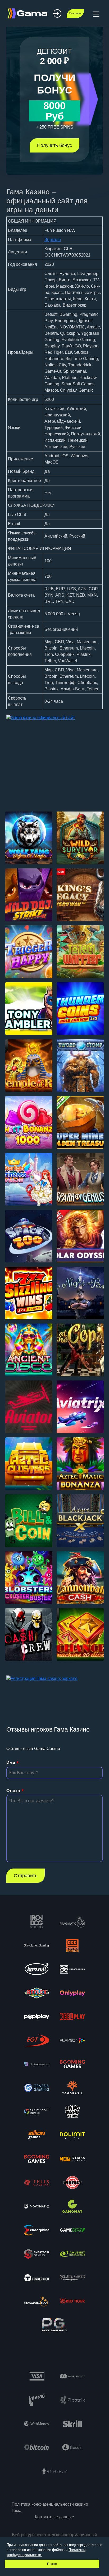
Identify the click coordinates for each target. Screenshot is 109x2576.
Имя (11, 1763)
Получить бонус (54, 145)
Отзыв (13, 1791)
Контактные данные (54, 2517)
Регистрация (75, 13)
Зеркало (53, 240)
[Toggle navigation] (96, 13)
